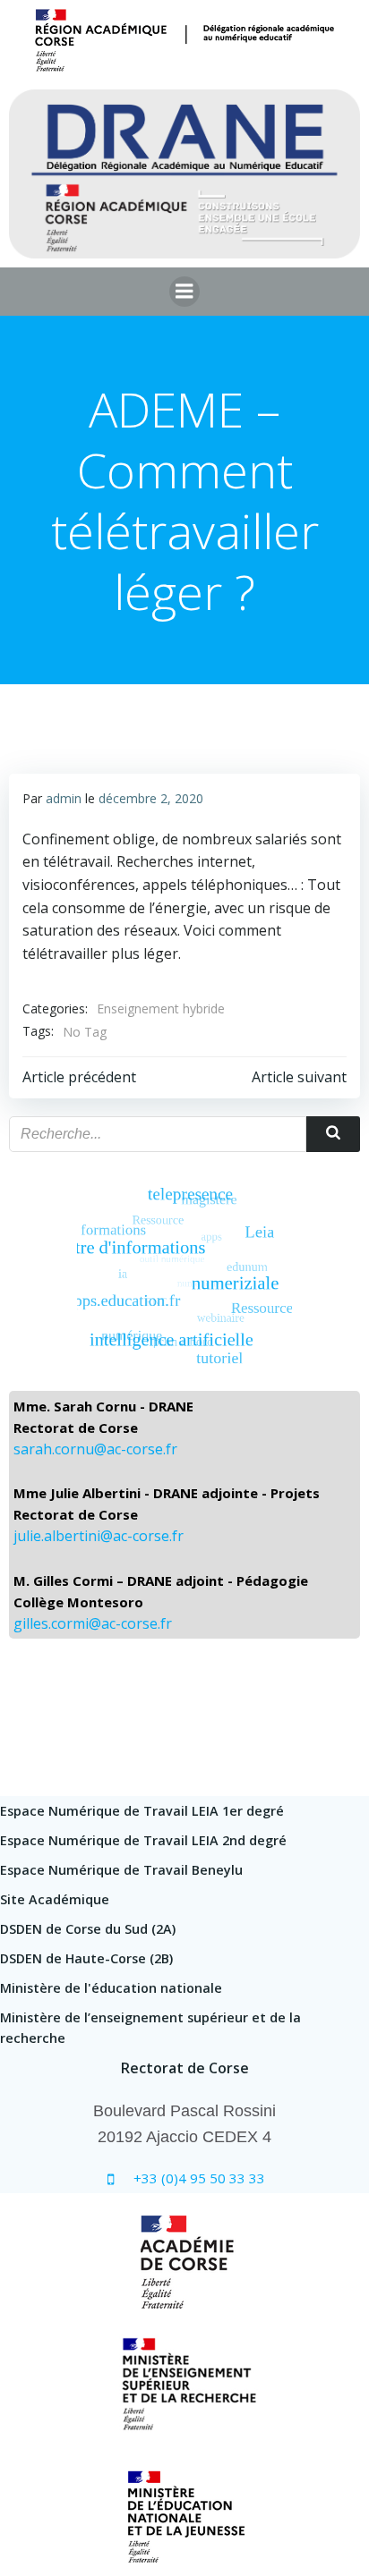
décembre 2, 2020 (151, 798)
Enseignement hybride (161, 1008)
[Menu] (184, 292)
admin (64, 798)
